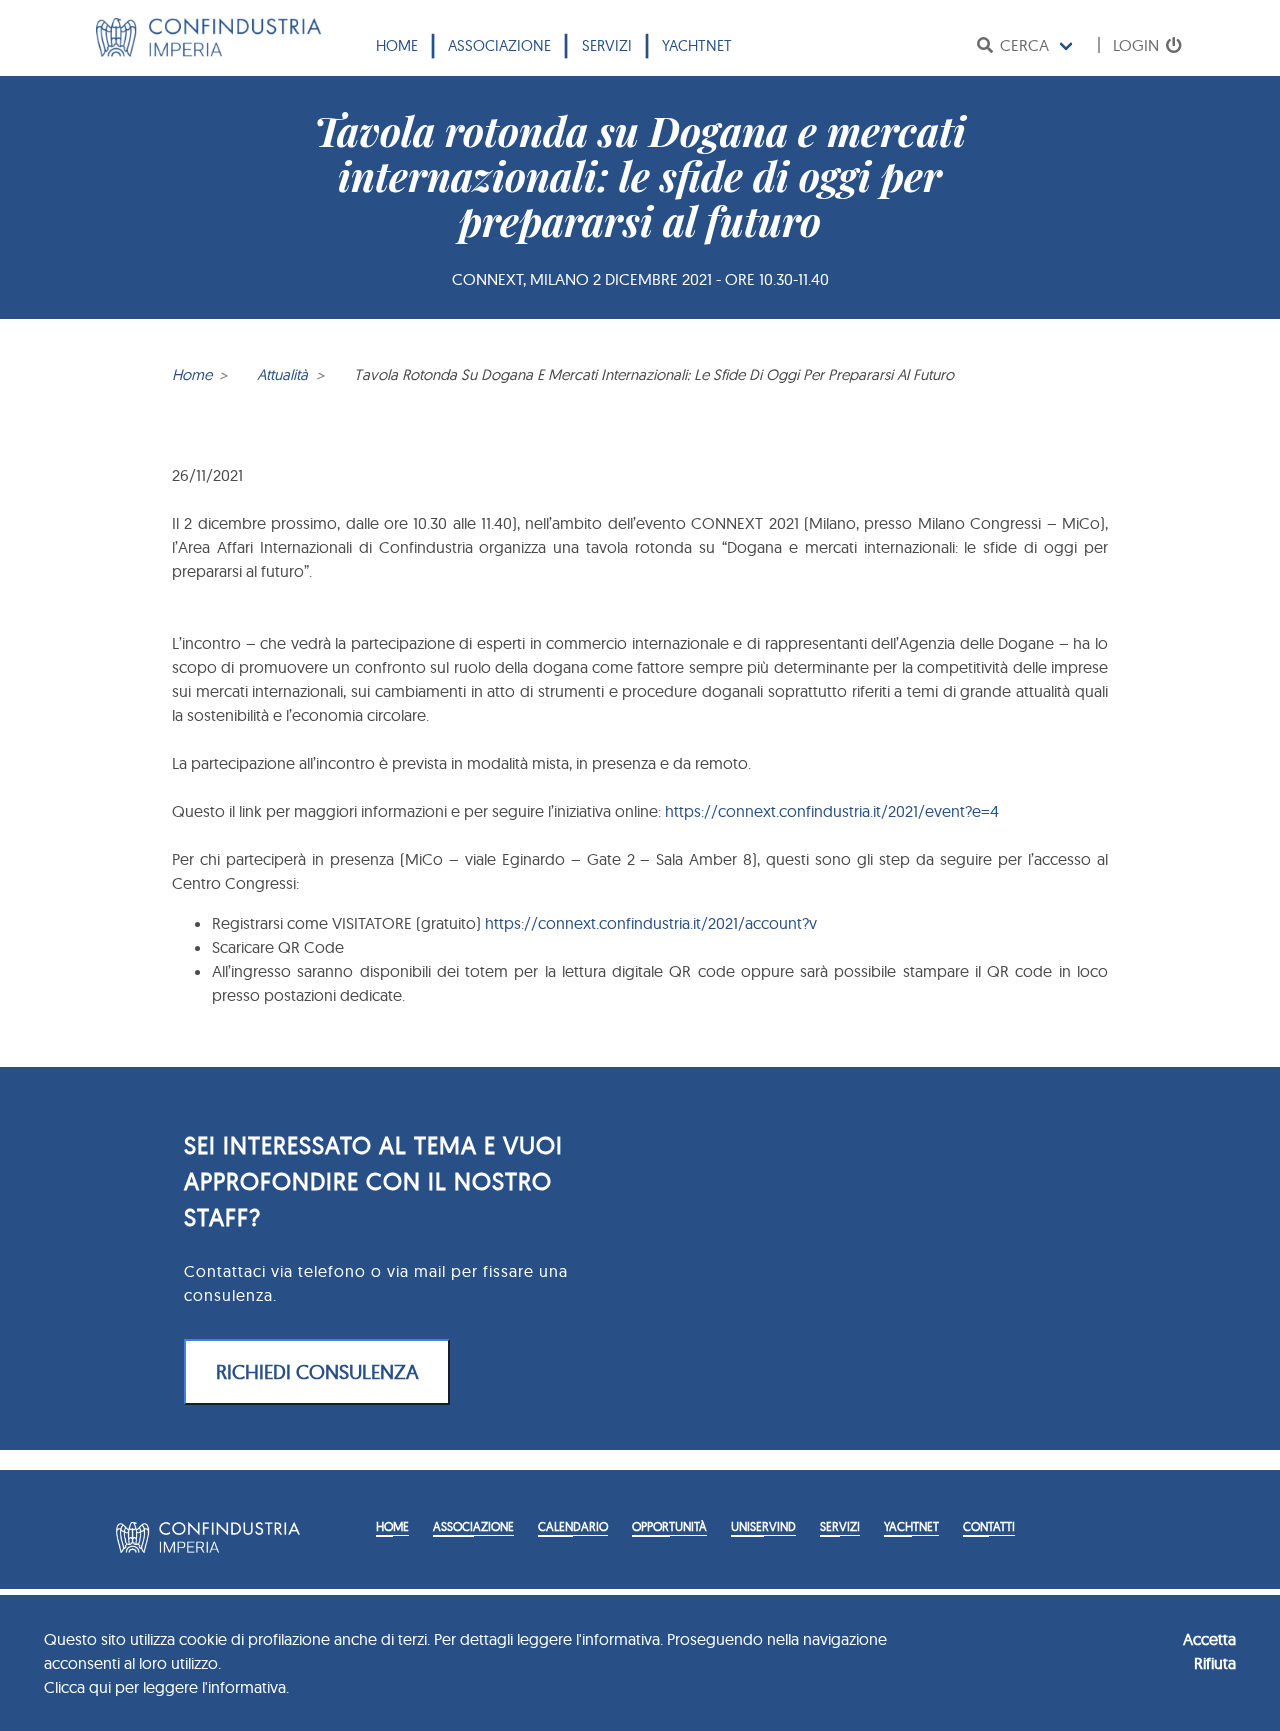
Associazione (499, 45)
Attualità (282, 374)
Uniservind (763, 1526)
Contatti (989, 1526)
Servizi (607, 45)
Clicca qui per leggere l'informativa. (166, 1687)
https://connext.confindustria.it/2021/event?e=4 (832, 811)
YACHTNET (697, 45)
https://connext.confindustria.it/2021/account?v (651, 923)
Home (397, 45)
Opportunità (669, 1526)
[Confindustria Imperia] (208, 51)
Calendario (573, 1526)
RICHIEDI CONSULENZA (317, 1371)
